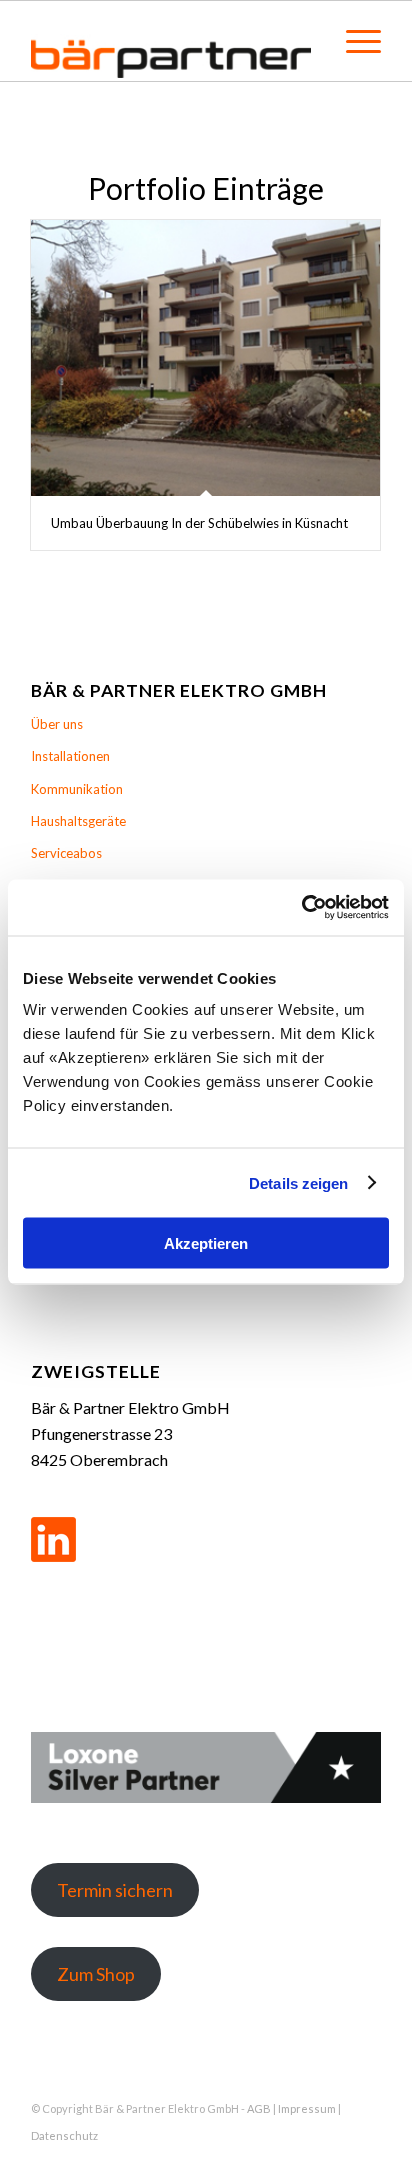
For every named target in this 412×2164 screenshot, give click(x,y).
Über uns (57, 724)
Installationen (70, 756)
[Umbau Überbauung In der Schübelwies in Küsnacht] (205, 358)
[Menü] (353, 41)
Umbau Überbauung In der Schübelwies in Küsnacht (199, 523)
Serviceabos (66, 853)
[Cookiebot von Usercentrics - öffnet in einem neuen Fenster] (301, 908)
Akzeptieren (206, 1243)
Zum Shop (96, 1974)
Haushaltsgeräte (78, 821)
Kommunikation (77, 789)
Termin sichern (115, 1890)
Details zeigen (298, 1182)
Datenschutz (64, 2135)
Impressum (307, 2108)
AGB (259, 2108)
